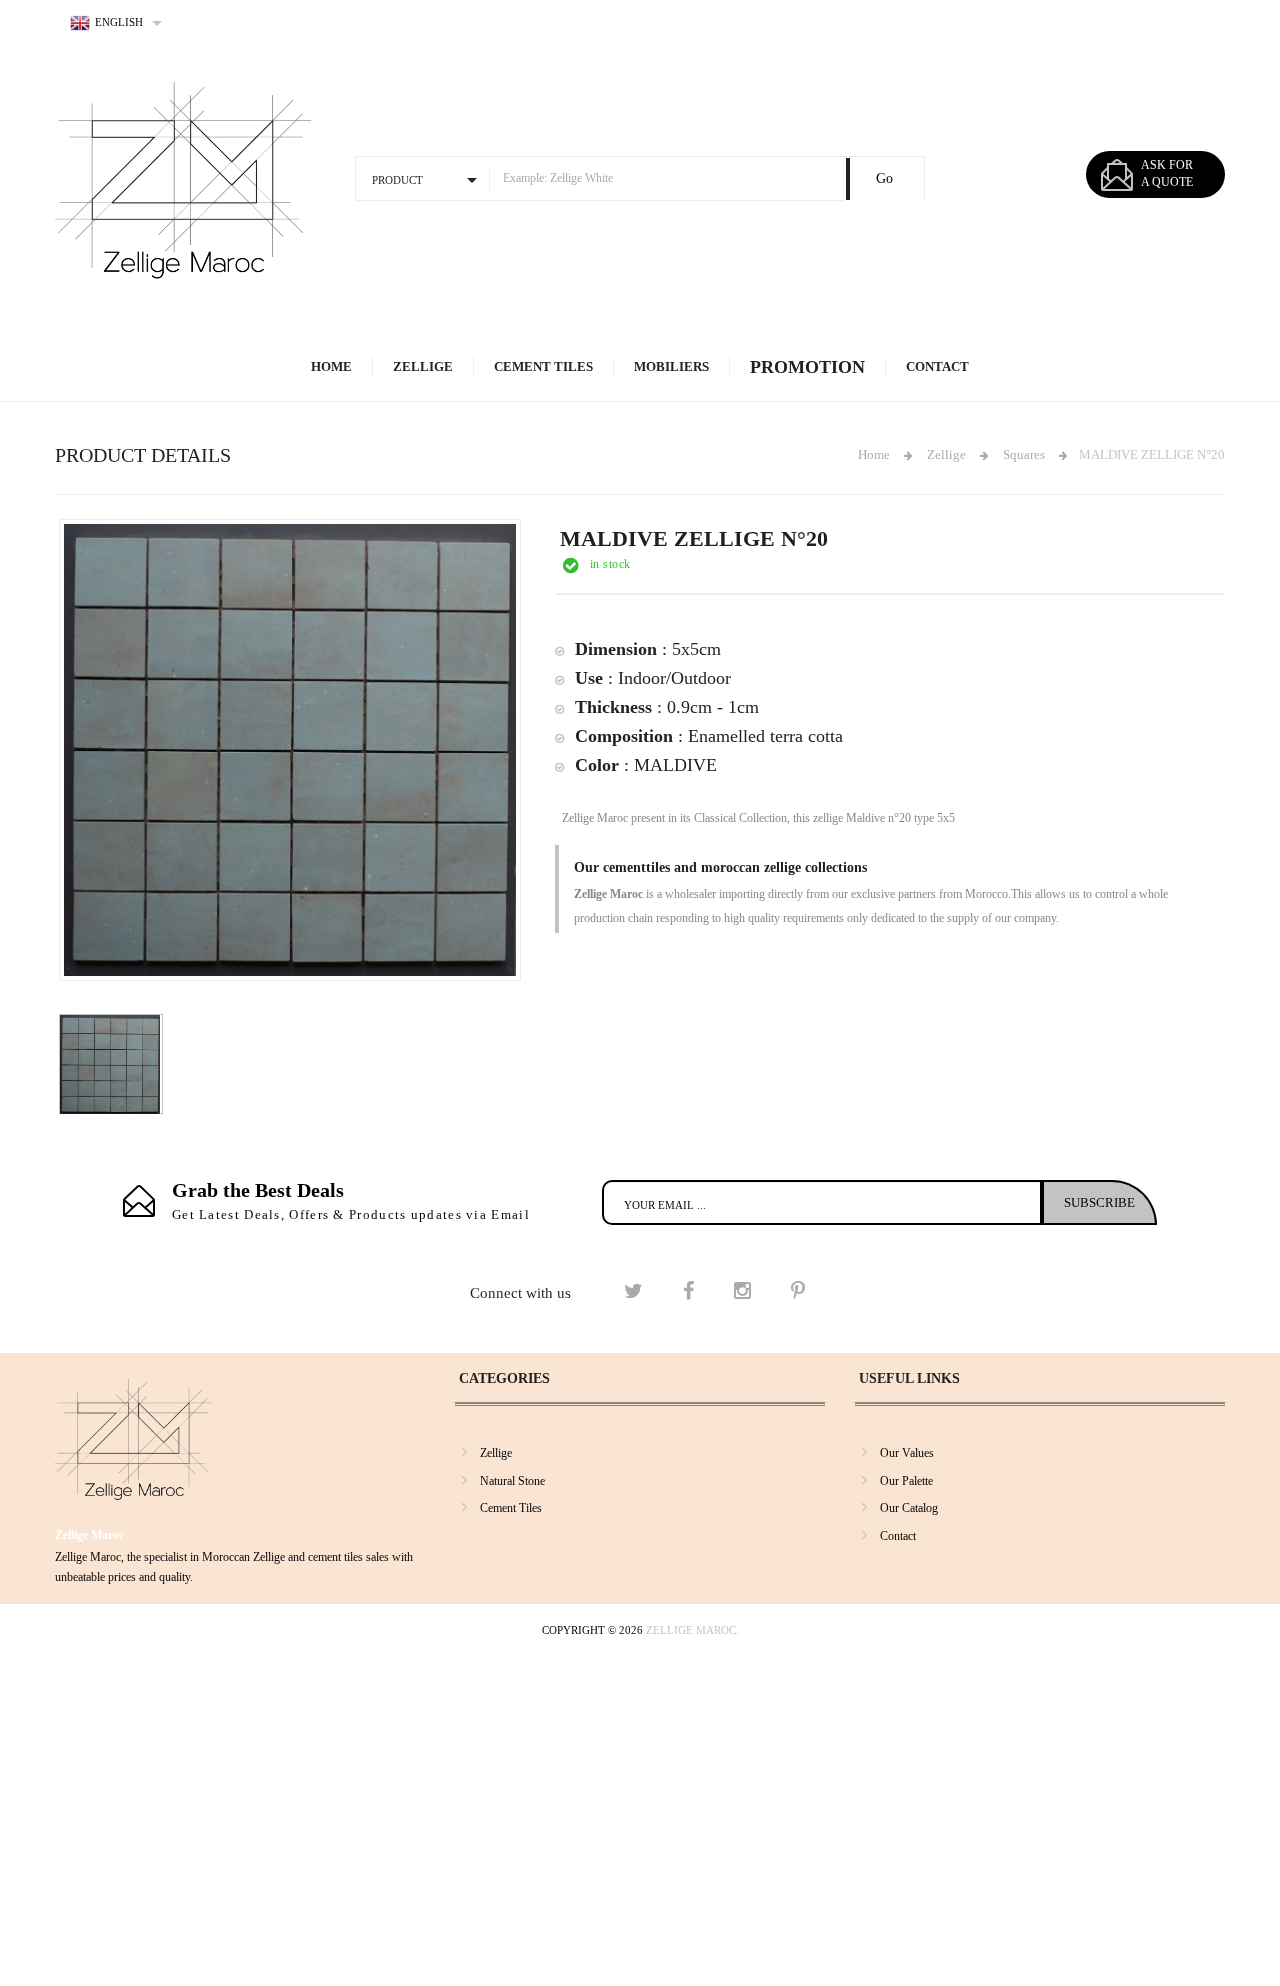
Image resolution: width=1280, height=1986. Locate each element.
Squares (1024, 454)
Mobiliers (671, 366)
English (119, 22)
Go (884, 178)
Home (331, 366)
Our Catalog (909, 1508)
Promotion (807, 367)
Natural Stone (512, 1481)
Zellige (423, 366)
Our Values (907, 1453)
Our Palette (906, 1481)
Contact (937, 366)
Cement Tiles (543, 366)
